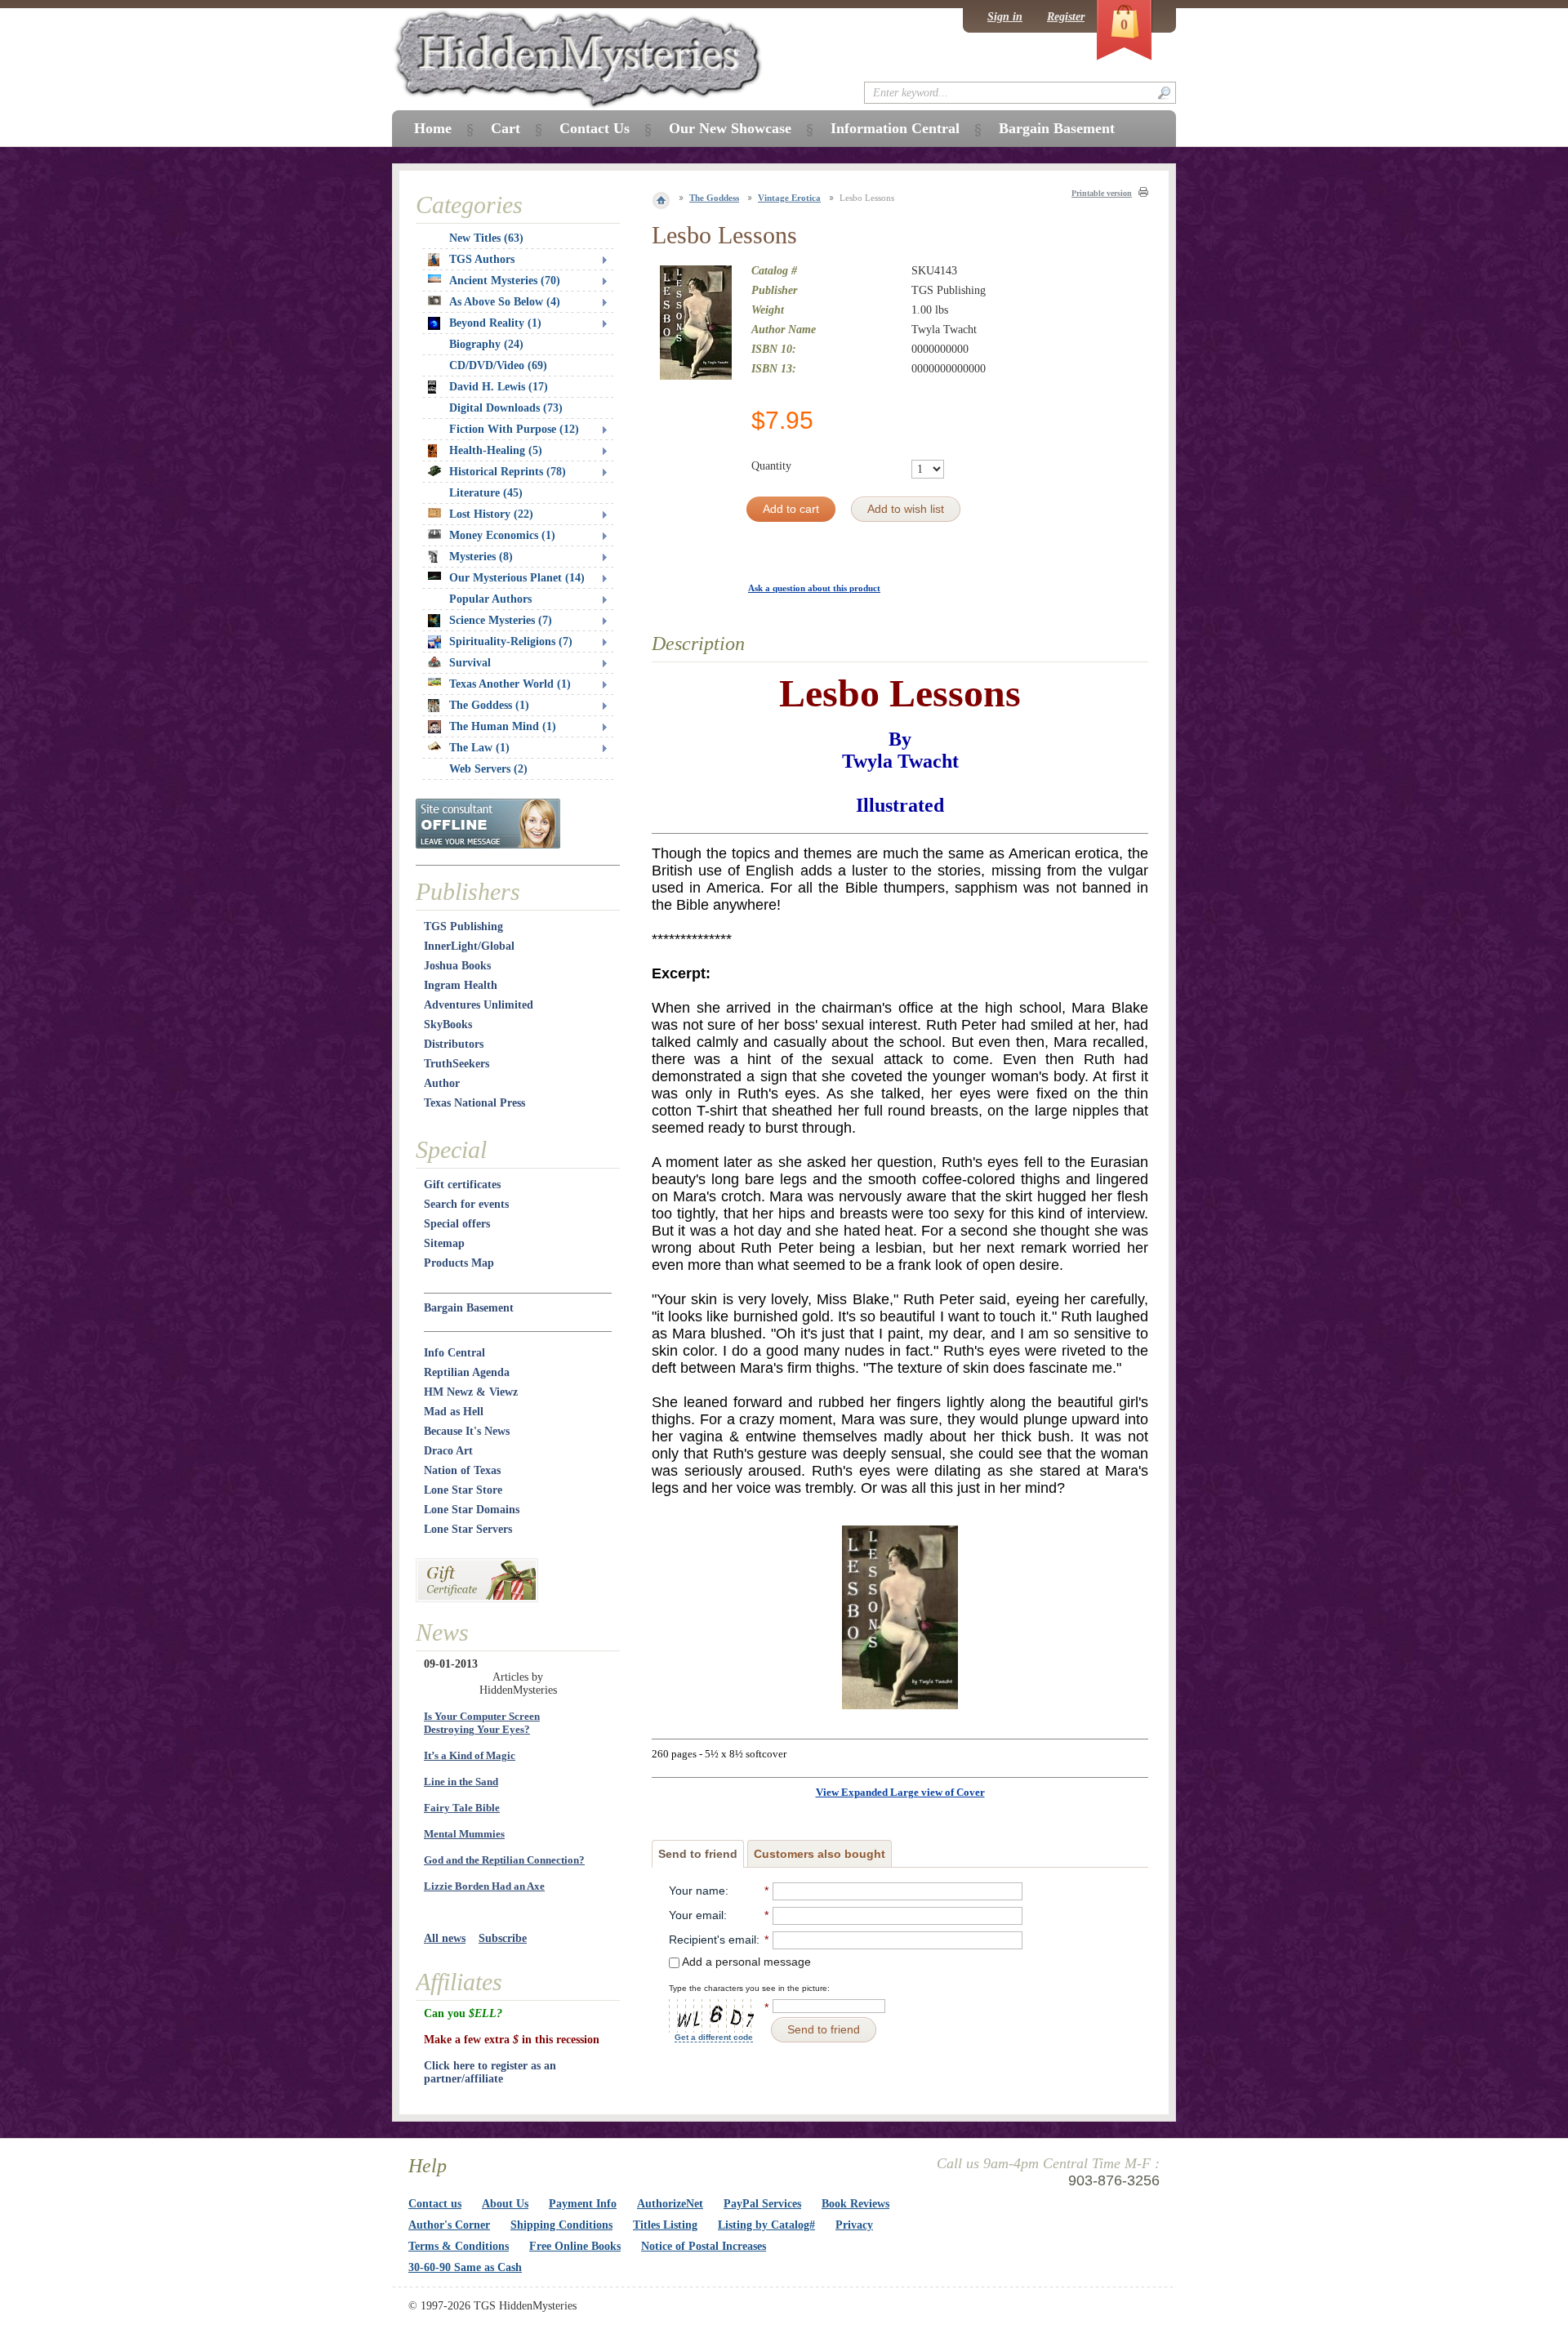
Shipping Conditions (561, 2225)
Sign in (1005, 17)
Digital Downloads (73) (506, 408)
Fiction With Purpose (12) (514, 429)
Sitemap (444, 1243)
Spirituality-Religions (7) (511, 641)
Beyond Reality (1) (495, 323)
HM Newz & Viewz (471, 1392)
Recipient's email (713, 1940)
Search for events (466, 1204)
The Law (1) (479, 748)
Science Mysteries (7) (501, 620)
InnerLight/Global (469, 946)
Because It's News (467, 1431)
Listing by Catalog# (766, 2225)
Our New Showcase (730, 128)
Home (433, 128)
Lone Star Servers (468, 1529)
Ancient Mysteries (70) (505, 281)
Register (1066, 17)
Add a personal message (745, 1962)
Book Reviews (855, 2204)
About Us (505, 2204)
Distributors (454, 1044)
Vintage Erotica (789, 198)
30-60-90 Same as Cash (465, 2267)
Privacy (854, 2225)
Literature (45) (486, 493)
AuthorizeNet (670, 2204)
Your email (696, 1915)
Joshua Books (457, 966)
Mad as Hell (454, 1412)
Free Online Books (575, 2246)
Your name (697, 1891)
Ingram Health (461, 985)
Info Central (454, 1353)
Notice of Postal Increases (704, 2246)
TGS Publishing (463, 926)
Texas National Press (474, 1103)
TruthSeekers (457, 1064)
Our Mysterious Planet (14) (517, 578)
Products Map (459, 1263)
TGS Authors (482, 259)
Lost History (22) (491, 514)
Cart (506, 128)
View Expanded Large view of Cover (900, 1792)
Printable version (1102, 193)
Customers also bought (820, 1854)
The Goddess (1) (489, 705)
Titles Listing (665, 2225)
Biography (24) (486, 344)
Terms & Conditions (459, 2246)
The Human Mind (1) (503, 726)
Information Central (895, 128)
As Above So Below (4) (505, 302)
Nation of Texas (462, 1470)
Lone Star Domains (472, 1510)
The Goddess (714, 198)
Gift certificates (462, 1185)
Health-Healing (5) (496, 450)
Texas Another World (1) (510, 684)
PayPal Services (762, 2204)
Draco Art (448, 1451)
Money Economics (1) (502, 535)
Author (442, 1083)
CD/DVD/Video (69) (498, 365)
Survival (470, 663)
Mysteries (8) (481, 557)
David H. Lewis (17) (499, 387)
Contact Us (595, 128)
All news (445, 1938)
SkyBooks (448, 1024)
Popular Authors (490, 599)
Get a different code (714, 2037)
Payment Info (583, 2204)
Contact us (435, 2204)
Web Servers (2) (488, 769)
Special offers (457, 1224)
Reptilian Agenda (467, 1372)
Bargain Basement (469, 1308)
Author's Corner (449, 2225)
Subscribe (503, 1938)
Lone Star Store (463, 1490)
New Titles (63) (486, 238)
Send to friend (698, 1854)
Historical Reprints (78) (508, 472)
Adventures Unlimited (479, 1005)
